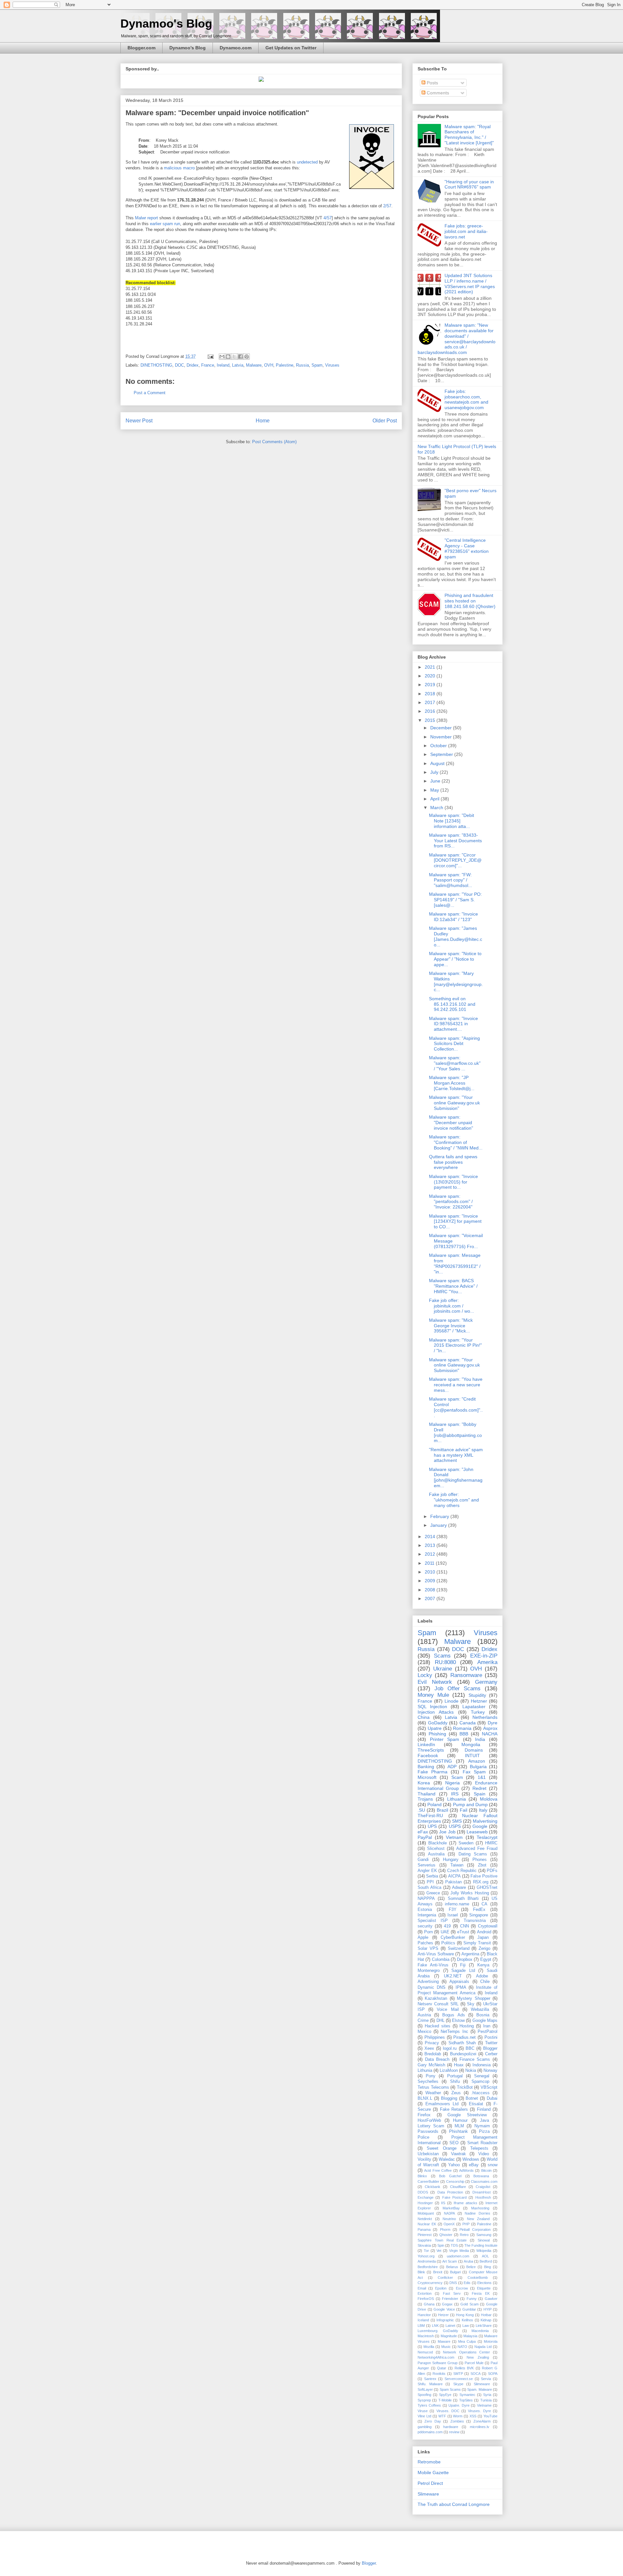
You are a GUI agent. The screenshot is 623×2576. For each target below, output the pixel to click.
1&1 (482, 1777)
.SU (421, 1810)
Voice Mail (448, 2010)
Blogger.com (141, 48)
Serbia (432, 1876)
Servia (486, 2379)
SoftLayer (425, 2389)
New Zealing (478, 2357)
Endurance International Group (458, 1786)
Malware (254, 365)
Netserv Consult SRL (438, 2004)
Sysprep (424, 2400)
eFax (423, 1832)
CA (484, 1904)
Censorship (455, 2181)
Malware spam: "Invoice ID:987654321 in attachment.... (453, 1024)
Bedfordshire (428, 2267)
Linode (452, 1701)
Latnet (450, 2326)
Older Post (385, 421)
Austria (424, 2015)
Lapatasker (474, 1707)
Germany (486, 1682)
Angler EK (427, 1871)
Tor (426, 2251)
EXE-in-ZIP (484, 1656)
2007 (431, 1598)
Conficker (445, 2278)
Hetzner (479, 1701)
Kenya (483, 1965)
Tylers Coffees (429, 2405)
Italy (483, 1810)
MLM (459, 2126)
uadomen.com (458, 2256)
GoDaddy (438, 1723)
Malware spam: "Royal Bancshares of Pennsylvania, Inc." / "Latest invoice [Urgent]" (469, 135)
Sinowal (484, 2240)
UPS (432, 1826)
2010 (431, 1572)
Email (422, 2288)
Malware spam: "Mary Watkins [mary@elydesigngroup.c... (456, 981)
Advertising (428, 1982)
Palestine (285, 365)
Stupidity (477, 1695)
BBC (470, 2048)
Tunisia (486, 2400)
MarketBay (451, 2208)
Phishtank (458, 2132)
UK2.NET (453, 1976)
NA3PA (449, 2213)
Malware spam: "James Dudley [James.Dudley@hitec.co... (456, 936)
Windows (471, 2159)
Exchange (426, 2197)
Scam (457, 1777)
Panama (424, 2230)
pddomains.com (430, 2432)
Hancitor (424, 2315)
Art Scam (450, 2261)
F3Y (453, 1910)
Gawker (491, 2299)
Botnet (472, 2098)
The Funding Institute (481, 2245)
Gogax (447, 2304)
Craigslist (483, 2187)
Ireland (223, 365)
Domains (474, 1750)
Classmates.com (484, 2181)
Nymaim (482, 2126)
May (435, 790)
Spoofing (424, 2395)
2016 (431, 711)
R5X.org (481, 1882)
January (439, 1525)
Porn (428, 1932)
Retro (464, 2235)
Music (446, 2347)
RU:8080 (445, 1662)
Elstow (458, 2021)
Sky (471, 2004)
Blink (421, 2272)
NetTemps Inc (454, 2032)
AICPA (454, 1876)
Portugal (455, 2076)
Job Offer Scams (458, 1689)
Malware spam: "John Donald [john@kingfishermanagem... (456, 1477)
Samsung (484, 2235)
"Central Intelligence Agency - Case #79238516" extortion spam (467, 548)
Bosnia (483, 2015)
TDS (454, 2245)
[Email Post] (210, 356)
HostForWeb (429, 2120)
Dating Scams (473, 1854)
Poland (434, 1804)
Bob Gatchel (450, 2176)
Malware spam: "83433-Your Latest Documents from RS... (455, 841)
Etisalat (476, 2104)
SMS (457, 1821)
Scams (442, 1656)
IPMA (461, 1987)
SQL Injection (432, 1707)
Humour (460, 2120)
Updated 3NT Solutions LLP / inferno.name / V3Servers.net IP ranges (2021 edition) (470, 284)
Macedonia (480, 2331)
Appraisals (459, 1982)
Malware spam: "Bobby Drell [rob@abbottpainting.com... (455, 1432)
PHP (466, 2224)
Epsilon (441, 2288)
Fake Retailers (454, 2109)
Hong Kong (465, 2315)
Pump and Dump (470, 1804)
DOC (179, 365)
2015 (431, 720)
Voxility (424, 2159)
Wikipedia (484, 2251)
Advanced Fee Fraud (477, 1849)
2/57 (387, 206)
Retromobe (429, 2462)
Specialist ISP (433, 1921)
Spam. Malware (479, 2389)
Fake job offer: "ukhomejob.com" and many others (454, 1500)
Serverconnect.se (459, 2379)
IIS (443, 2203)
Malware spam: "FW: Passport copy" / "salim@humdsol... (451, 880)
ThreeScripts (431, 1750)
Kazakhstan (436, 1999)
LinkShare (484, 2326)
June (436, 781)
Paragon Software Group (438, 2363)
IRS (455, 1794)
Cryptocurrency (430, 2283)
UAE (445, 1932)
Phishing (437, 1734)
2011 (430, 1563)
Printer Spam (445, 1739)
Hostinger (425, 2203)
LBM (421, 2326)
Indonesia (482, 2065)
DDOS (423, 2192)
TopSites (466, 2400)
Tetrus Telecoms (433, 2087)
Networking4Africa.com (436, 2357)
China (424, 1717)
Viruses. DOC (448, 2411)
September (442, 754)
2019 (431, 685)
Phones (480, 1860)
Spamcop (480, 2082)
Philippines (435, 2037)
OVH (269, 365)
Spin (441, 2245)
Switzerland (459, 1949)
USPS (455, 1826)
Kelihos (467, 2320)
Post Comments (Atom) (274, 442)
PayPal (425, 1837)
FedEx (479, 1910)
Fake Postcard (454, 2197)
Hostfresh (483, 2197)
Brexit (438, 2272)
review (454, 2432)
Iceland (423, 2320)
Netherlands (485, 1717)
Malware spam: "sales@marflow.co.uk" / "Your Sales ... (455, 1063)
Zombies (457, 2421)
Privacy (432, 2043)
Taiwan (457, 1865)
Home (263, 421)
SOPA (493, 2374)
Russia (302, 365)
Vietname (484, 2405)
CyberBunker (453, 1938)
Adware (459, 1888)
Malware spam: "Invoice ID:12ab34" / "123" (453, 917)
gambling (425, 2427)
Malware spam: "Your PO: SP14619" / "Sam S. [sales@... (455, 900)
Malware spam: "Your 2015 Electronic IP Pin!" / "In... (455, 1345)
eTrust (463, 1932)
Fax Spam (474, 1772)
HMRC (491, 1843)
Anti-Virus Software (436, 1954)
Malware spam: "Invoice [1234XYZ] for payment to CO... (455, 1221)
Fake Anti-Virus (433, 1965)
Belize (471, 2267)
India (480, 1739)
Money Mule (433, 1695)
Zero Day (433, 2421)
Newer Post (139, 421)
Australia (436, 1854)
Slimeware (482, 2384)
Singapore (479, 1915)
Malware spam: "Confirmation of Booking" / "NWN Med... (456, 1142)
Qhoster (446, 2235)
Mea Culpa (467, 2341)
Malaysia (470, 2336)
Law (466, 2326)
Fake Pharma (433, 1772)
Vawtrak (458, 2154)
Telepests (479, 2148)
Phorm (445, 2230)
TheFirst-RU (430, 1816)
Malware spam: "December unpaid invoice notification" (451, 1123)
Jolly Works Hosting (470, 1893)
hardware (451, 2427)
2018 (431, 694)
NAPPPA (426, 1899)
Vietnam (454, 1837)
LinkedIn (426, 1744)
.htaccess (480, 2093)
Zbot (482, 1865)
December (442, 728)
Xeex (429, 2048)
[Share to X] (234, 357)
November (442, 737)
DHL (440, 2021)
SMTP (458, 2374)
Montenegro (429, 1971)
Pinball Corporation (475, 2230)
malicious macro (179, 168)
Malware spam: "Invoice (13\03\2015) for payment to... (453, 1182)
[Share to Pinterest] (247, 357)
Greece (433, 1893)
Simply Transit (477, 1943)
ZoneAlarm (482, 2421)
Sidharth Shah (462, 2043)
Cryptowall (488, 1926)
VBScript (489, 2087)
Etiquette (484, 2288)
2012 (431, 1554)
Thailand (427, 1794)
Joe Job (447, 1832)
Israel (453, 1915)
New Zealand (478, 2219)
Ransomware (466, 1675)
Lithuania (457, 1799)
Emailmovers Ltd (442, 2104)
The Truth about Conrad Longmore (454, 2504)
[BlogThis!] (228, 357)
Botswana (481, 2176)
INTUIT (472, 1756)
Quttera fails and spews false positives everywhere (453, 1162)
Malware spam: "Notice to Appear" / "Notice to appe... (455, 959)
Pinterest (425, 2235)
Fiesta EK (481, 2293)
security (425, 1926)
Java (484, 2120)
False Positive (484, 1876)
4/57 (328, 218)
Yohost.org (426, 2256)
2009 (431, 1581)
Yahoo (454, 2165)
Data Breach (437, 2060)
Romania (462, 1728)
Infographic (445, 2320)
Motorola (491, 2341)
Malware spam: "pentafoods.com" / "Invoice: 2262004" (451, 1202)
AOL (485, 2256)
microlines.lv (480, 2427)
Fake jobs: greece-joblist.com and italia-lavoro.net (466, 231)
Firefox (424, 2115)
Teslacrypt (487, 1837)
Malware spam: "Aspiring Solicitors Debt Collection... (454, 1044)
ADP (452, 1767)
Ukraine (443, 1669)
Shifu (455, 2082)
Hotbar (486, 2315)
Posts (432, 83)
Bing (488, 2267)
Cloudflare (458, 2187)
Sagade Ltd (463, 1971)
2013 (431, 1545)
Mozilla (429, 2347)
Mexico (424, 2032)
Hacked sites (438, 2026)
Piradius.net (464, 2037)
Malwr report (147, 218)
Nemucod (425, 2352)
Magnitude (449, 2336)
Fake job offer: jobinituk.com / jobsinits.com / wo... (452, 1306)
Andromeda (427, 2261)
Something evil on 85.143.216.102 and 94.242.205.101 (452, 1004)
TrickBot (465, 2087)
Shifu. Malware (430, 2384)
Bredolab (433, 2054)
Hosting (467, 2026)
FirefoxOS (426, 2299)
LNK (435, 2326)
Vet (439, 2251)
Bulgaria (478, 1767)
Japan (483, 1938)
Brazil (442, 1810)
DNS (453, 2283)
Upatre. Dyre (459, 2405)
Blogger (490, 2048)
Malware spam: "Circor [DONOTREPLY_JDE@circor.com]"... (455, 860)
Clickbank (433, 2187)
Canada (468, 1723)
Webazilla (480, 2010)
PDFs (492, 1871)
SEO (454, 2143)
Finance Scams (475, 2060)
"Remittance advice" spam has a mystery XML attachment (456, 1455)
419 (447, 1926)
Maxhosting (480, 2208)
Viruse (423, 2411)
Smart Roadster (482, 2143)
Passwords (428, 2132)
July (435, 772)
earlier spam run (165, 224)
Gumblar (469, 2309)
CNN (464, 1926)
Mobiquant (426, 2213)
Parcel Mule (474, 2363)
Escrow (462, 2288)
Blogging (449, 2098)
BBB (464, 1734)
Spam (317, 365)
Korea (424, 1783)
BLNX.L (425, 2098)
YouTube (490, 2416)
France (208, 365)
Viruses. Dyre (479, 2411)
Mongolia (471, 1744)
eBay (474, 2165)
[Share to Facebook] (240, 357)
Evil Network (435, 1682)
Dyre (493, 1723)
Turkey (478, 1712)
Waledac (447, 2159)
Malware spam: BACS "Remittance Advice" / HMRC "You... (453, 1286)
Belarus (452, 2267)
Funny (472, 2299)
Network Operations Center (466, 2352)
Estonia (425, 1910)
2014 (431, 1537)
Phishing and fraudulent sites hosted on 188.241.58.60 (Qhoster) (470, 601)
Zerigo (484, 1949)
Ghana (429, 2304)
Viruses (332, 365)
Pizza (484, 2132)
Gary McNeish (431, 2065)
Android (484, 1932)
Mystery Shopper (473, 1999)
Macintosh (426, 2336)
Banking (426, 1767)
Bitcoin (486, 2170)
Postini (491, 2037)
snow (493, 2165)
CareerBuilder (428, 2181)
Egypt (486, 1960)
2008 (431, 1590)
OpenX (449, 2224)
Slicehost (436, 1849)
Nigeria (452, 1783)
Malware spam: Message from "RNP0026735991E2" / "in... (455, 1263)
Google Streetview (467, 2115)
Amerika (487, 1662)
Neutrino (449, 2219)
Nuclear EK (427, 2224)
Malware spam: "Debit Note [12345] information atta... (452, 821)
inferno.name (457, 1904)
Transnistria (475, 1921)
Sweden (466, 1843)
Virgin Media (459, 2251)
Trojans (425, 1799)
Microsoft (427, 1777)
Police (423, 2137)
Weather (433, 2093)
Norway (490, 2071)
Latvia (238, 365)
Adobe (482, 1976)
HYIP (488, 2309)
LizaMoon (449, 2071)
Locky (425, 1675)
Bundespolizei (463, 2054)
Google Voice (444, 2309)
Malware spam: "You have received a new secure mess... (456, 1385)
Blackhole (438, 1843)
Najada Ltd (483, 2347)
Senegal (482, 2076)
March (437, 808)
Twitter (491, 2043)
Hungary (451, 1860)
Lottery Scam (431, 2126)
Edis (467, 2283)
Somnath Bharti (463, 1899)
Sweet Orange (441, 2148)
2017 (431, 702)
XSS (473, 2416)
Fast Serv (452, 2293)
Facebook (428, 1756)
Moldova (489, 1799)
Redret (479, 1788)
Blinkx (422, 2176)
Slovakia (424, 2245)
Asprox (490, 1728)
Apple (423, 1938)
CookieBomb (478, 2278)
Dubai (492, 2098)
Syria (487, 2395)
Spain (480, 1794)
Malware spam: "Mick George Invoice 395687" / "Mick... (451, 1326)
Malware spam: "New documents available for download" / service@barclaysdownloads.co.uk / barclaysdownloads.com (457, 339)
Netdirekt (425, 2219)
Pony (431, 2076)
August (438, 763)
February (440, 1516)
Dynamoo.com (236, 48)
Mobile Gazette (433, 2473)
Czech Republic (462, 1871)
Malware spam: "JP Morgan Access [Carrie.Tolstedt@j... (452, 1083)
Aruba (468, 2261)
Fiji (463, 1965)
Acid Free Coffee (438, 2170)
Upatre (435, 1728)
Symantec (467, 2395)
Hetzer (443, 2315)
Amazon (477, 1761)
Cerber (491, 2054)
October (439, 746)
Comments (437, 93)
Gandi (423, 1860)
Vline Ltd (424, 2416)
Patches (425, 1943)
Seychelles (428, 2082)
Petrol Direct (430, 2483)
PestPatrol (488, 2032)
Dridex (193, 365)
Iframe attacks (465, 2203)
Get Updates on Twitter (291, 48)
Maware (444, 2341)
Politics (448, 1943)
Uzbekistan (428, 2154)
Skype (458, 2384)
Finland (484, 2109)
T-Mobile (445, 2400)
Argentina (470, 1954)
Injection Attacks (436, 1712)
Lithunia (425, 2071)
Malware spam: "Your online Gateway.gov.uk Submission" (454, 1103)
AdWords (466, 2170)
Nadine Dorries (477, 2213)
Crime (423, 2021)
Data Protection (450, 2192)
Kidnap (486, 2320)
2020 (431, 676)
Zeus (456, 2093)
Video (484, 2154)
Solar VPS (428, 1949)
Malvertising (485, 1821)
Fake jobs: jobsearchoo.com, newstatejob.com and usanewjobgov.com (466, 399)
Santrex (430, 2379)
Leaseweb (477, 1832)
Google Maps (485, 2021)
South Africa (429, 1888)
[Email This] (222, 357)
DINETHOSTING (156, 365)
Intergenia (427, 1915)
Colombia (441, 1960)
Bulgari (455, 2272)
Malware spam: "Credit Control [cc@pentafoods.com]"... (456, 1407)
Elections (484, 2283)
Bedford (486, 2261)
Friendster (450, 2299)
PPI (430, 1882)
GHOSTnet (487, 1888)
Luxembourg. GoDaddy (438, 2331)
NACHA (490, 1734)
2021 (431, 667)
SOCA (476, 2374)
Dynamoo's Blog (166, 24)
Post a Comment (150, 393)
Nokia (471, 2071)
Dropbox (465, 1960)
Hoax (459, 2065)
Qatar (442, 2368)
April (435, 799)
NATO (462, 2347)
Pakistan (453, 1882)
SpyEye (445, 2395)
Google (480, 1826)
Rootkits (439, 2374)
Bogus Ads (453, 2015)
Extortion (425, 2293)
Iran (487, 2026)
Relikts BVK (464, 2368)
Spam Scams (450, 2389)
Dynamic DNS (432, 1987)
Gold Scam (470, 2304)
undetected (307, 162)
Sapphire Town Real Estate (442, 2240)
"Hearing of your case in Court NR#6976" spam (469, 184)
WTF (442, 2416)
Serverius (427, 1865)
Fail (464, 1810)
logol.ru (450, 2048)
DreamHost (482, 2192)
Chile (485, 1982)
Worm (458, 2416)
